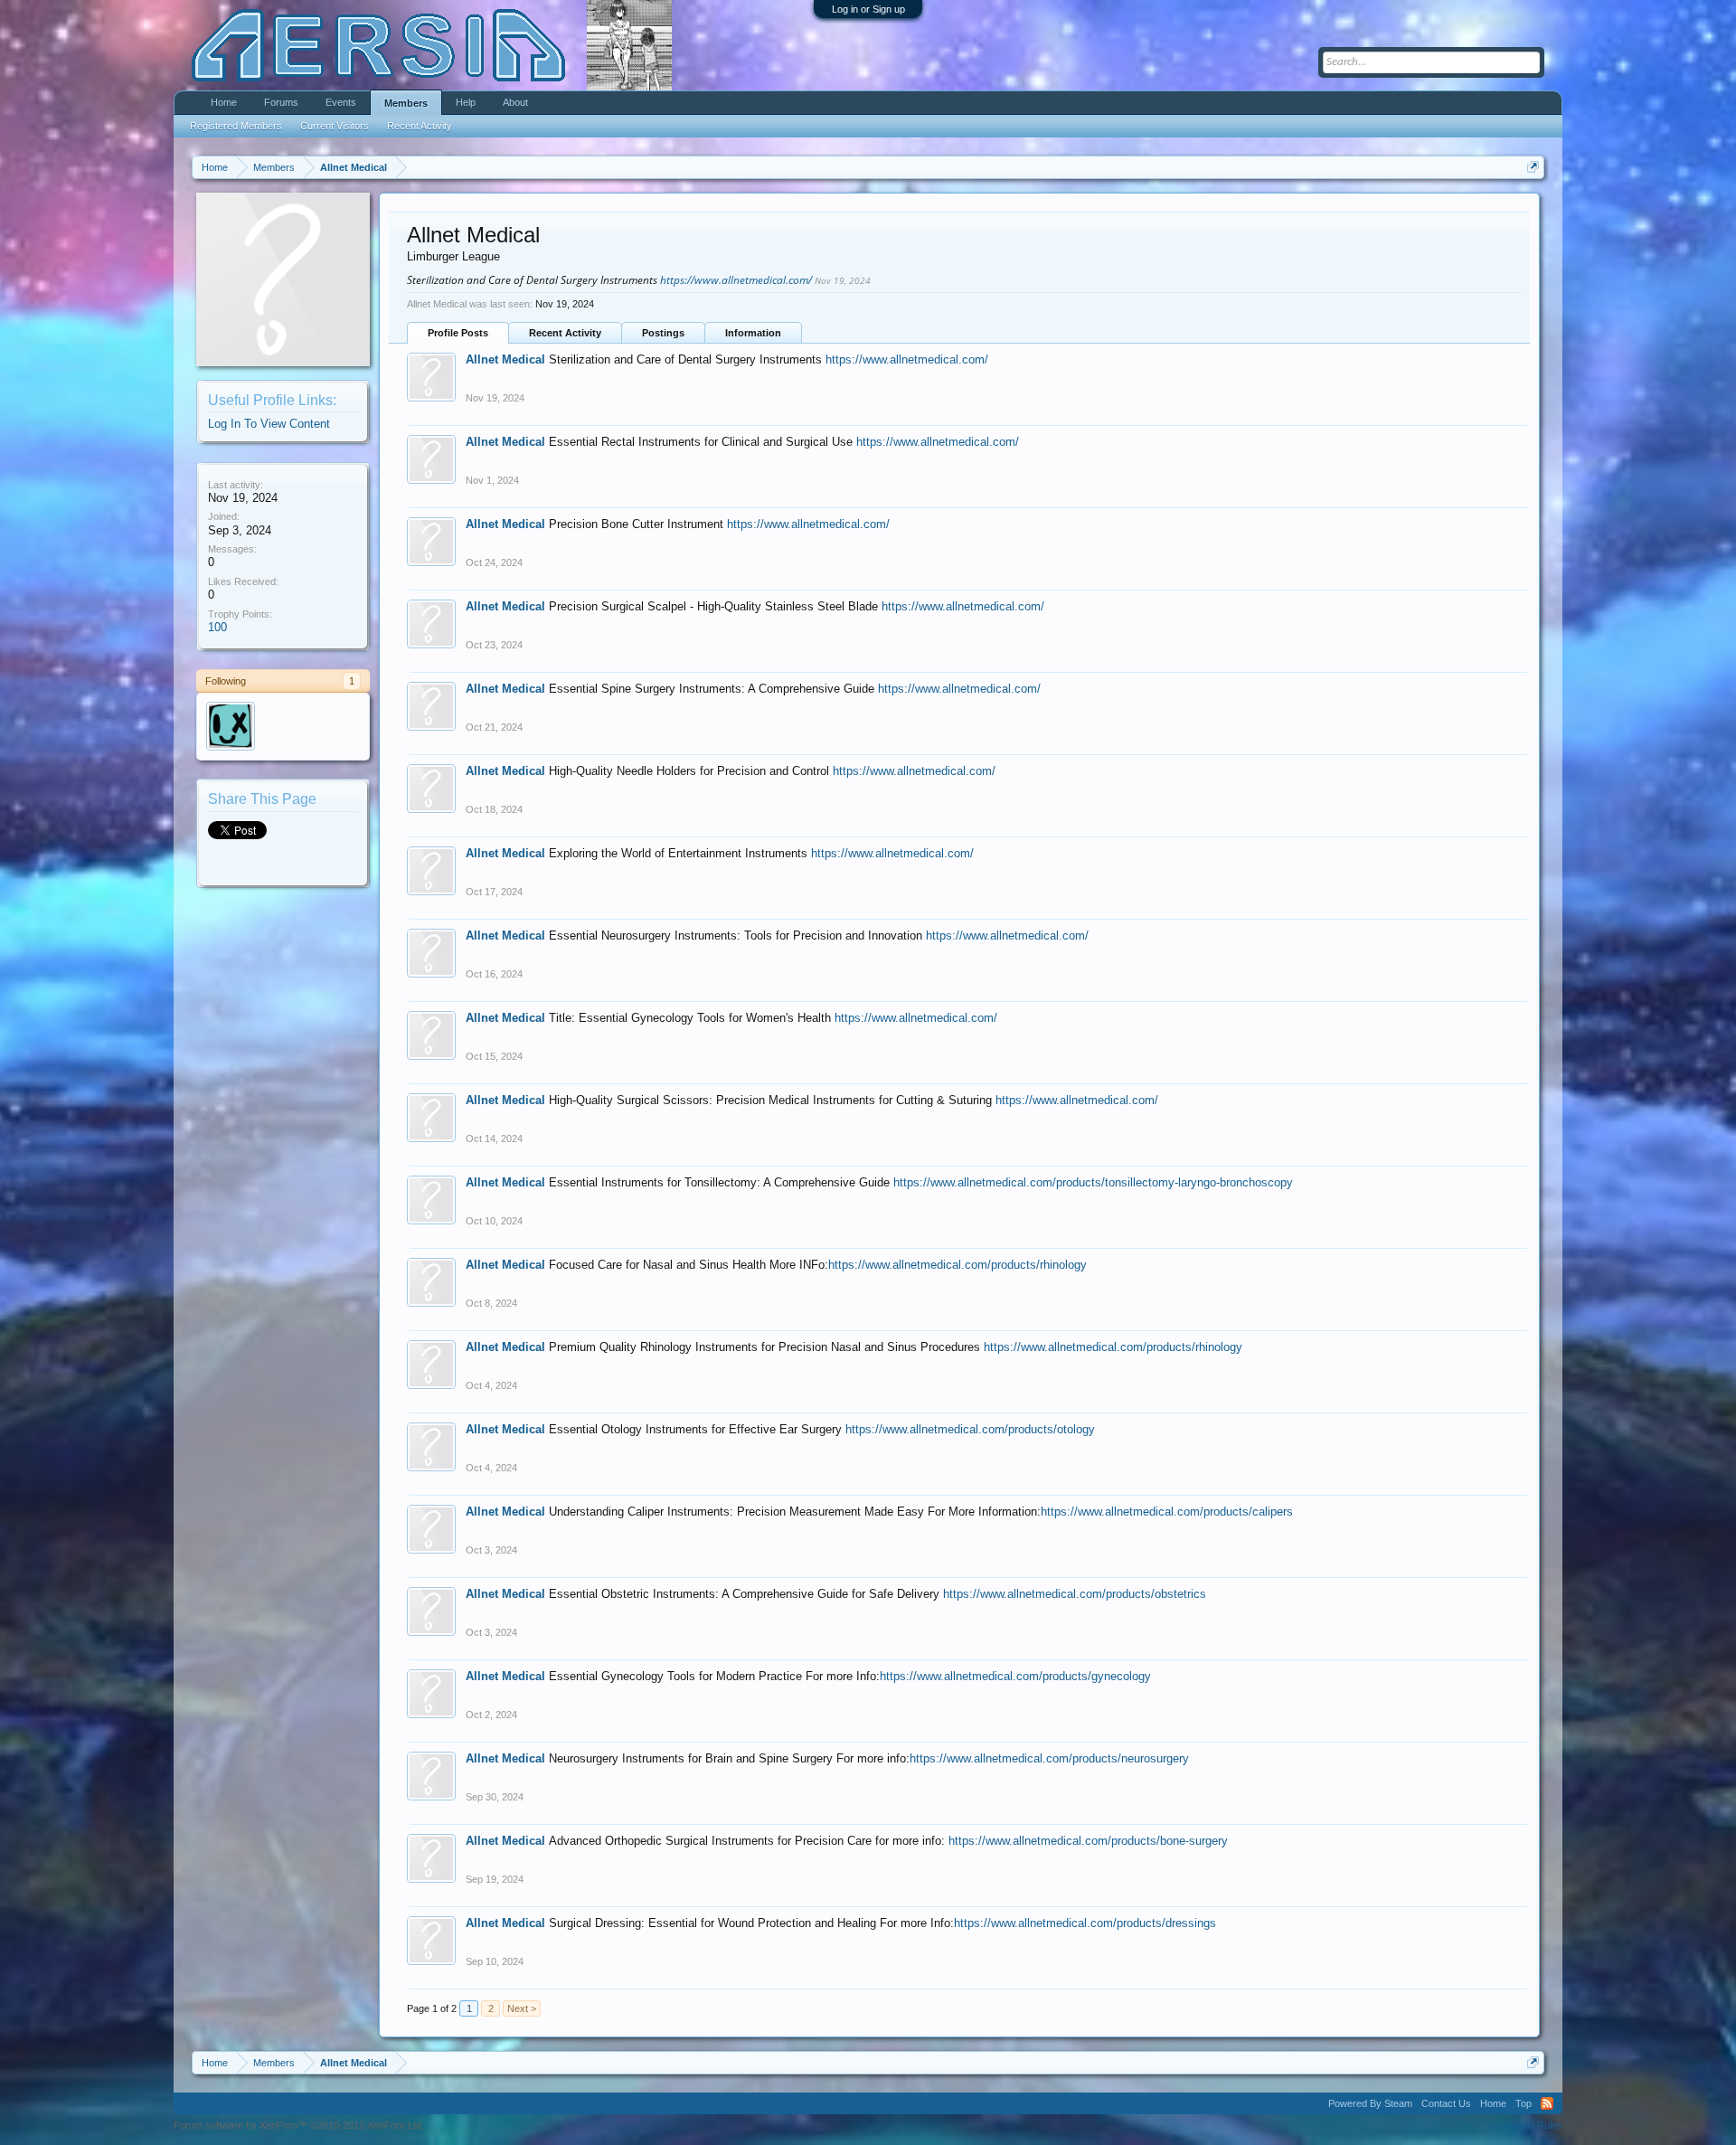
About (515, 102)
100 (217, 627)
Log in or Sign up (868, 9)
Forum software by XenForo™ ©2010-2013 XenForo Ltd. (299, 2125)
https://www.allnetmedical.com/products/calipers (1167, 1512)
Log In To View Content (269, 424)
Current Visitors (335, 126)
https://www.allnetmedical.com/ (736, 280)
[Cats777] (231, 726)
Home (224, 102)
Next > (522, 2008)
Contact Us (1446, 2103)
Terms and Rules (1525, 2125)
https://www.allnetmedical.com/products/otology (970, 1429)
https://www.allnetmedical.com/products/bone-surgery (1088, 1841)
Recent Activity (565, 333)
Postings (663, 333)
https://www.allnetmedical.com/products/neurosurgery (1049, 1758)
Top (1524, 2103)
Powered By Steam (1370, 2103)
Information (753, 333)
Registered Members (236, 126)
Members (406, 103)
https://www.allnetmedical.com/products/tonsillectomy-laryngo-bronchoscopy (1093, 1182)
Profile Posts (458, 333)
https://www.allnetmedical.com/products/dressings (1085, 1923)
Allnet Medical (505, 359)
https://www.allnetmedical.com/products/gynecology (1015, 1676)
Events (341, 102)
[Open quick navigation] (1533, 167)
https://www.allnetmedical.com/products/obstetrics (1075, 1594)
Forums (281, 102)
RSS (1547, 2103)
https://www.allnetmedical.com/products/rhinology (958, 1265)
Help (466, 102)
